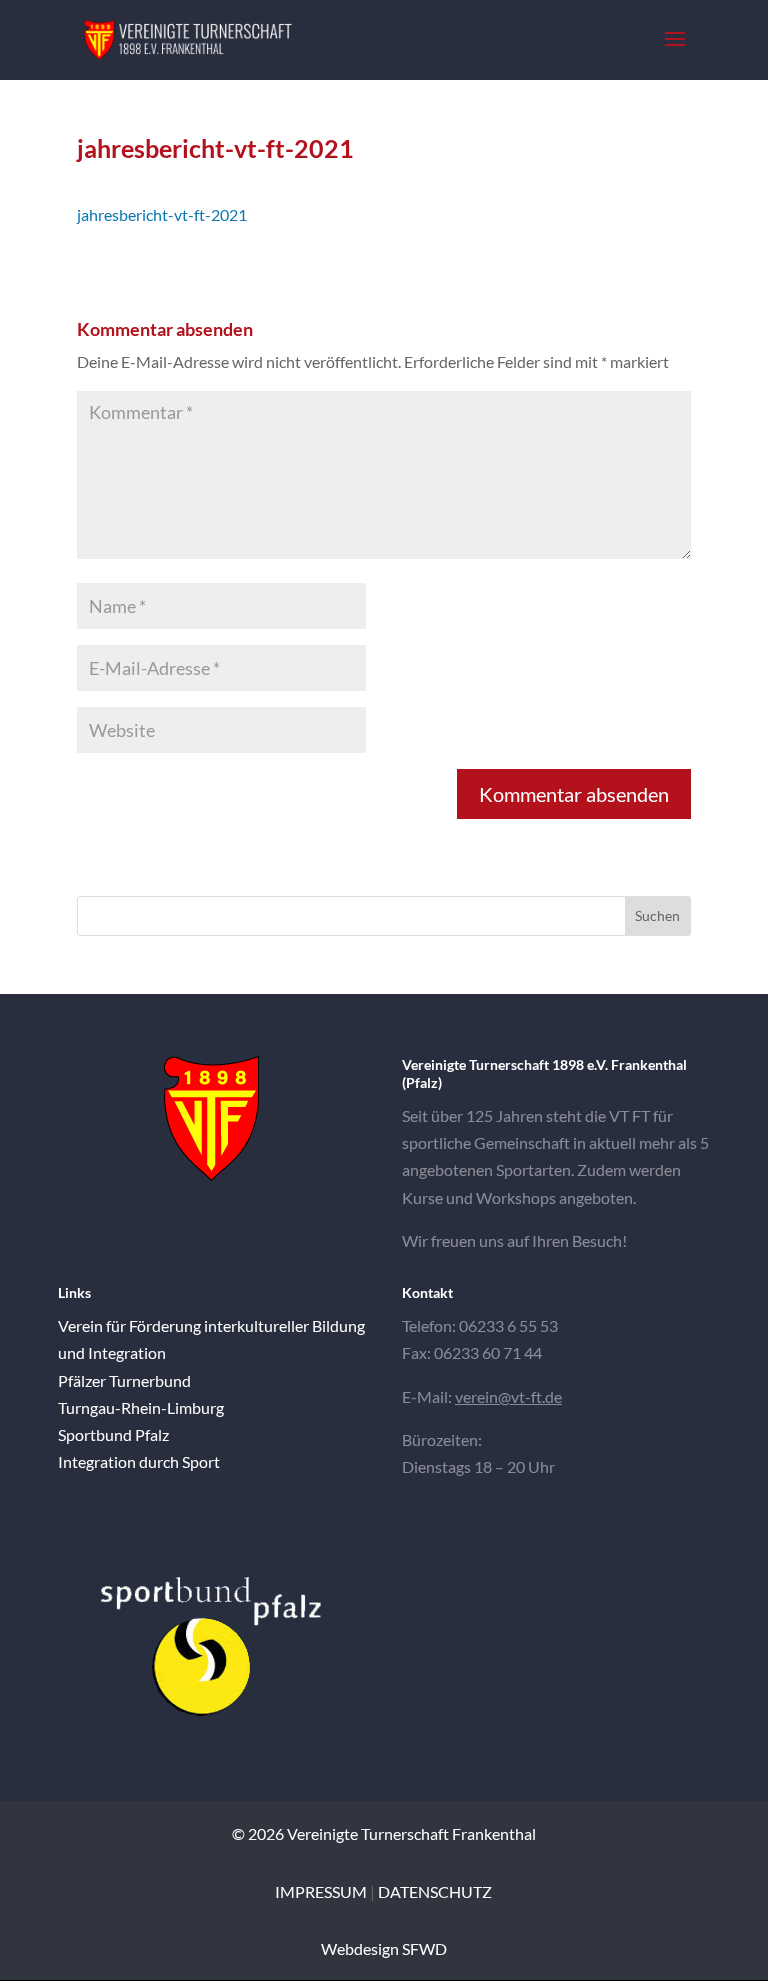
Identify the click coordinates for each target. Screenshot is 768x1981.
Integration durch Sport (139, 1461)
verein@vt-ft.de (508, 1396)
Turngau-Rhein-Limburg (141, 1407)
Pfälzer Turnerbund (124, 1380)
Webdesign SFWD (384, 1948)
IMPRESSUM (321, 1891)
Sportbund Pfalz (113, 1434)
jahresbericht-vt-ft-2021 (162, 214)
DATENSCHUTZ (435, 1891)
